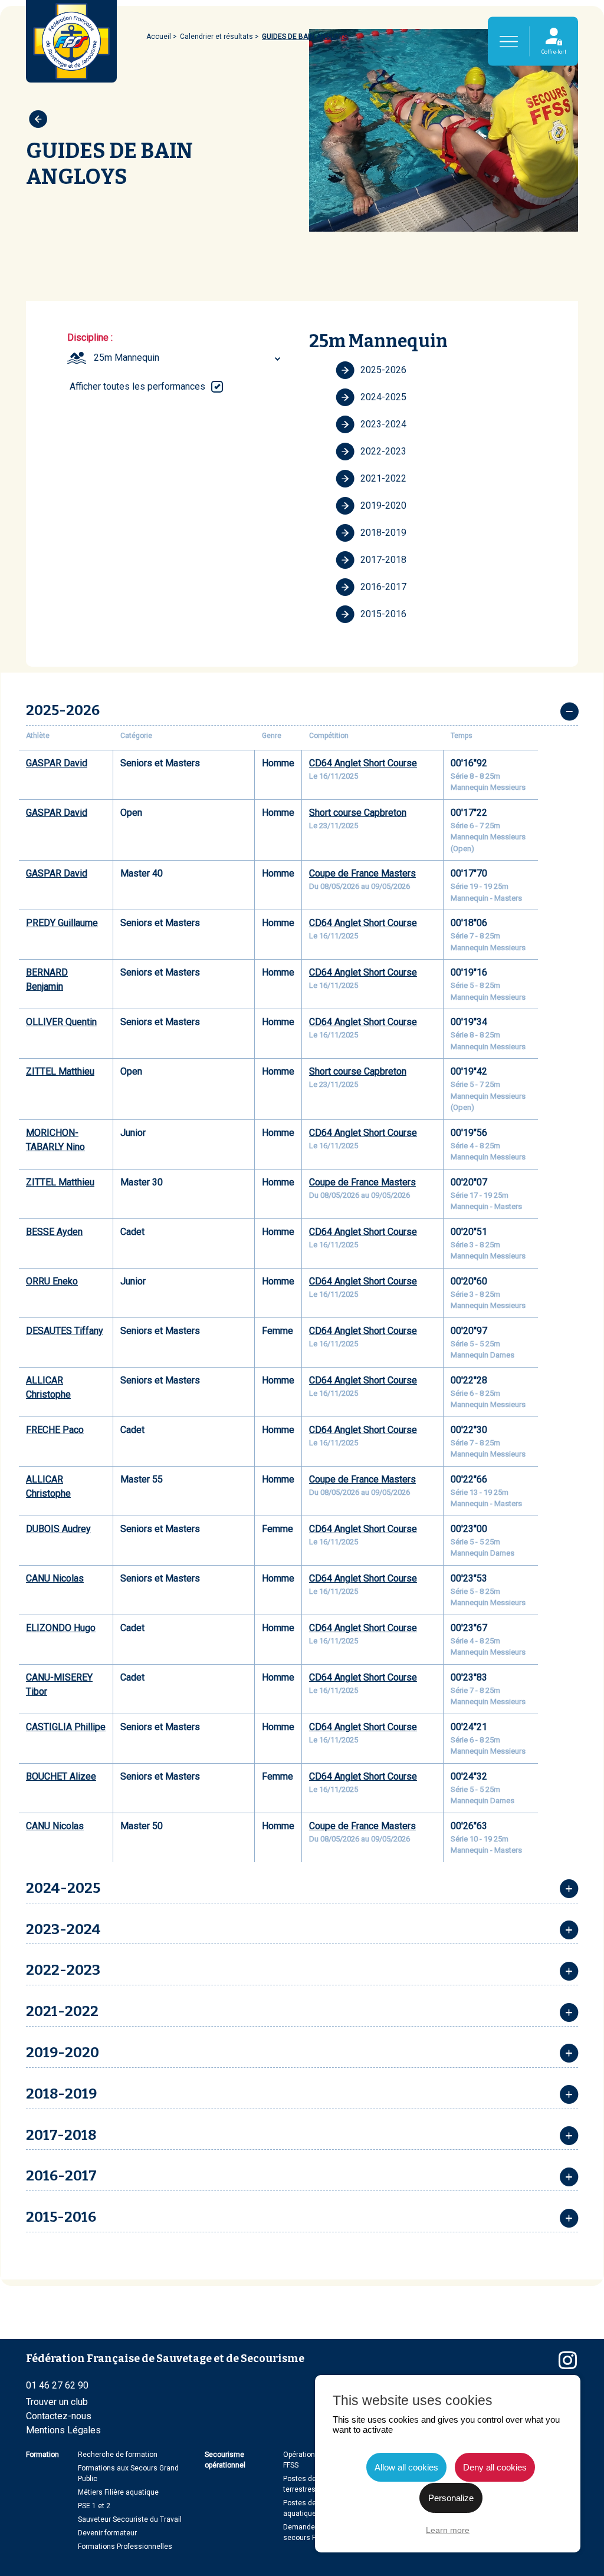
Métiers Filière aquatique (118, 2492)
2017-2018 (383, 560)
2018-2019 (383, 533)
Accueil (159, 37)
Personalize (451, 2498)
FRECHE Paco (55, 1430)
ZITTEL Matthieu (60, 1071)
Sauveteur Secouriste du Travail (130, 2519)
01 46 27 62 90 (57, 2385)
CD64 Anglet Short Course (363, 763)
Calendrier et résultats (216, 37)
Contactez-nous (59, 2416)
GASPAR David (57, 763)
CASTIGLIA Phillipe (66, 1727)
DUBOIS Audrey (58, 1529)
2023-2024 (383, 424)
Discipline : (90, 337)
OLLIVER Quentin (61, 1022)
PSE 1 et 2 (94, 2506)
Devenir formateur (107, 2533)
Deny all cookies (495, 2467)
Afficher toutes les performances (137, 386)
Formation (42, 2455)
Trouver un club (57, 2402)
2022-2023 (383, 451)
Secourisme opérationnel (225, 2460)
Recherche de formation (118, 2455)
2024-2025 (383, 397)
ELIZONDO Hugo (61, 1628)
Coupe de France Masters (362, 873)
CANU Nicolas (55, 1578)
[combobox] (189, 358)
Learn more (448, 2530)
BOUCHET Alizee (61, 1776)
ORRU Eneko (52, 1281)
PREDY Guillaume (62, 923)
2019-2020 (383, 505)
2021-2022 (383, 478)
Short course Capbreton (358, 813)
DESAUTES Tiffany (65, 1331)
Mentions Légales (63, 2430)
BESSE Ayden (54, 1232)
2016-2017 (383, 587)
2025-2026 (383, 370)
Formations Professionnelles (125, 2547)
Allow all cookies (406, 2467)
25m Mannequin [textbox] (127, 358)
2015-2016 (383, 614)
